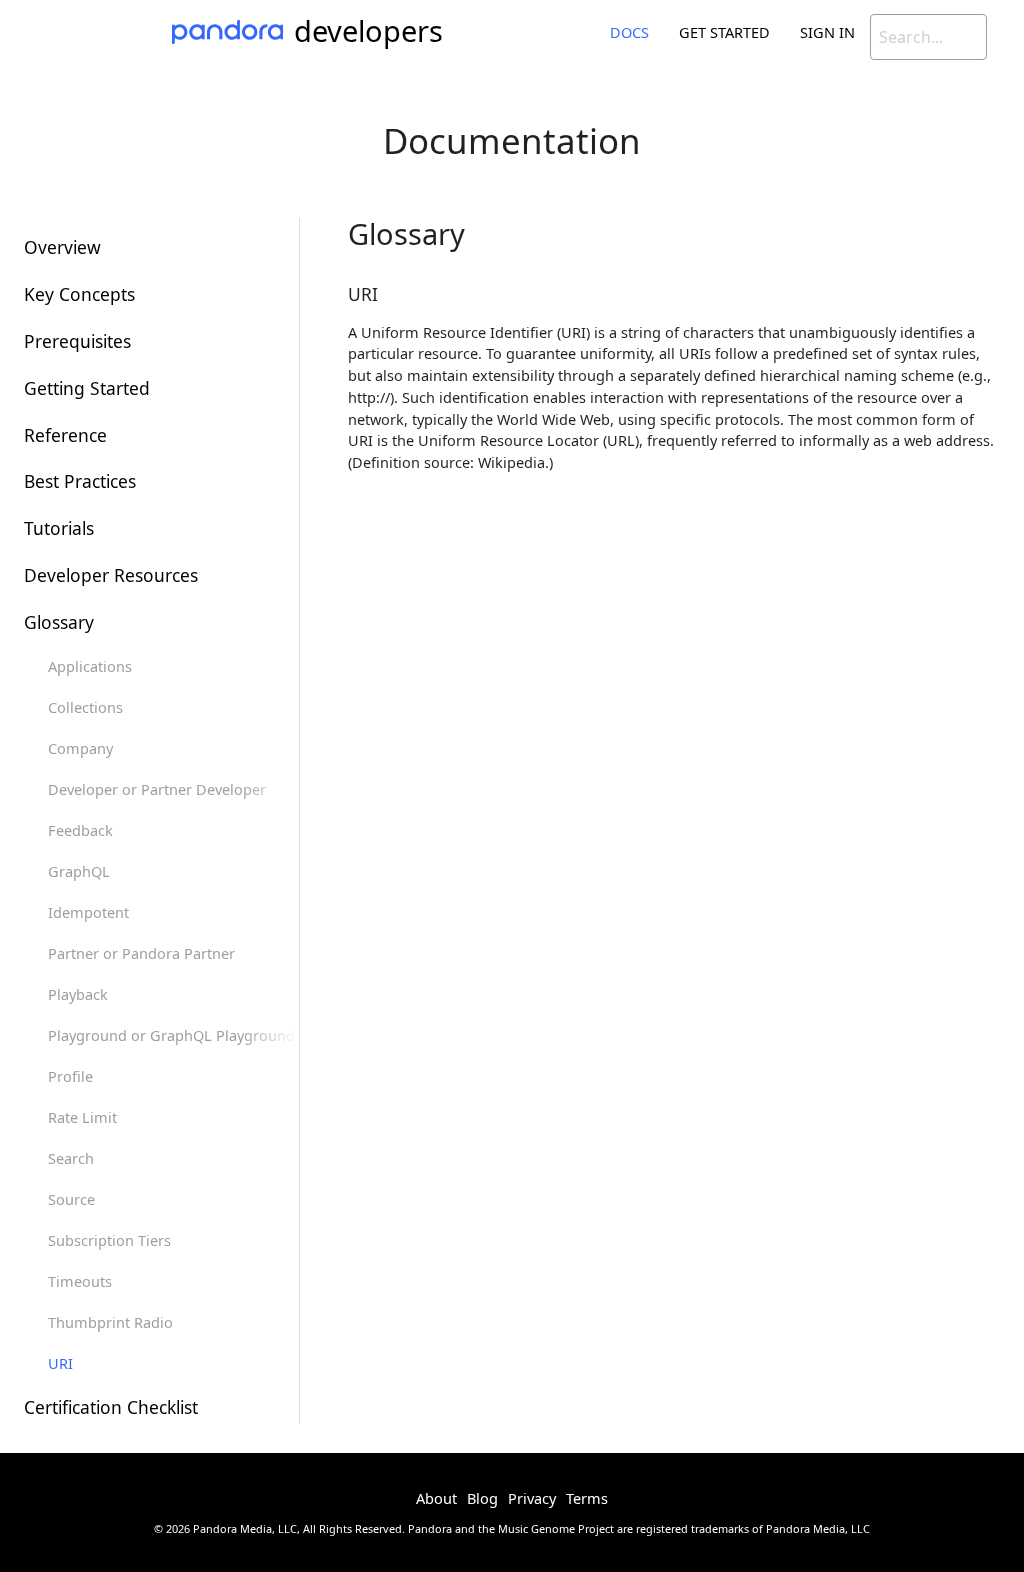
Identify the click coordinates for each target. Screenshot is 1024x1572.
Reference (65, 435)
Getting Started (87, 388)
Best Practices (80, 481)
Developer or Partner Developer (157, 789)
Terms (587, 1498)
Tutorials (59, 528)
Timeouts (80, 1281)
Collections (85, 707)
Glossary (59, 622)
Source (71, 1199)
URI (60, 1363)
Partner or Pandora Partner (141, 953)
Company (80, 748)
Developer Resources (111, 575)
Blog (482, 1498)
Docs (629, 32)
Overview (62, 247)
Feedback (80, 830)
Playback (78, 994)
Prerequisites (77, 341)
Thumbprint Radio (110, 1322)
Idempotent (88, 912)
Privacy (532, 1498)
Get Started (724, 32)
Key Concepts (79, 294)
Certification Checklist (111, 1407)
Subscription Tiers (109, 1240)
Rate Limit (82, 1117)
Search (71, 1158)
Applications (90, 666)
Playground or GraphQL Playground (171, 1035)
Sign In (827, 32)
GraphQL (79, 871)
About (436, 1498)
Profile (70, 1076)
